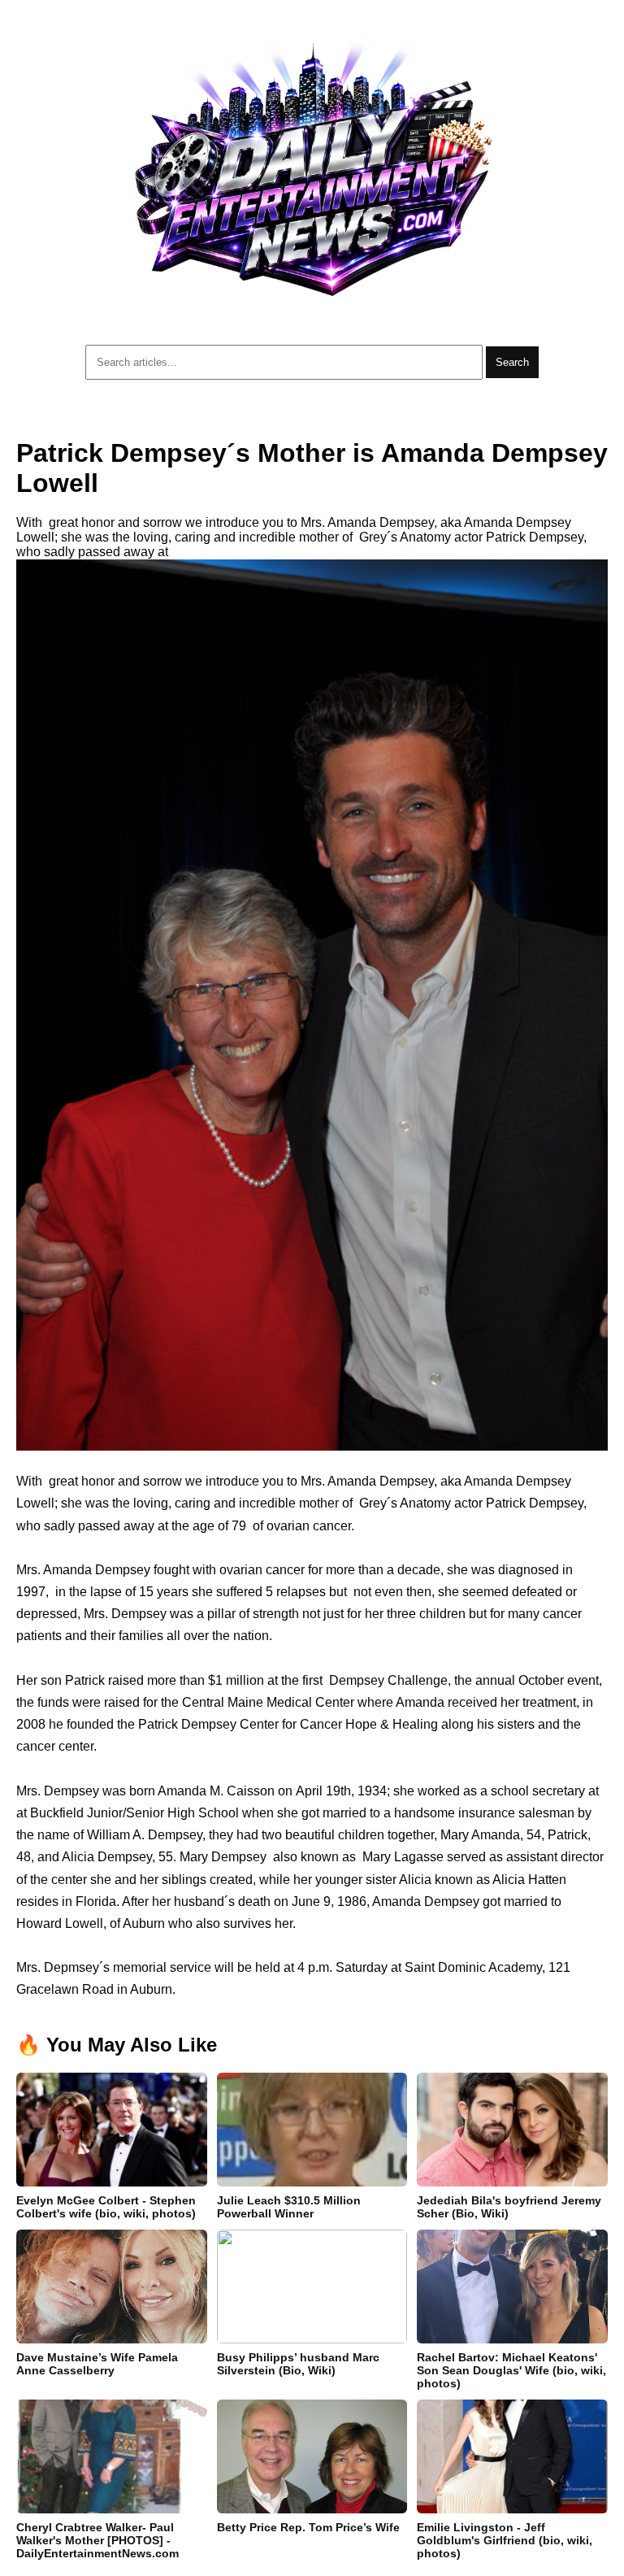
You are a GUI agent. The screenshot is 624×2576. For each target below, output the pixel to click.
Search (512, 362)
